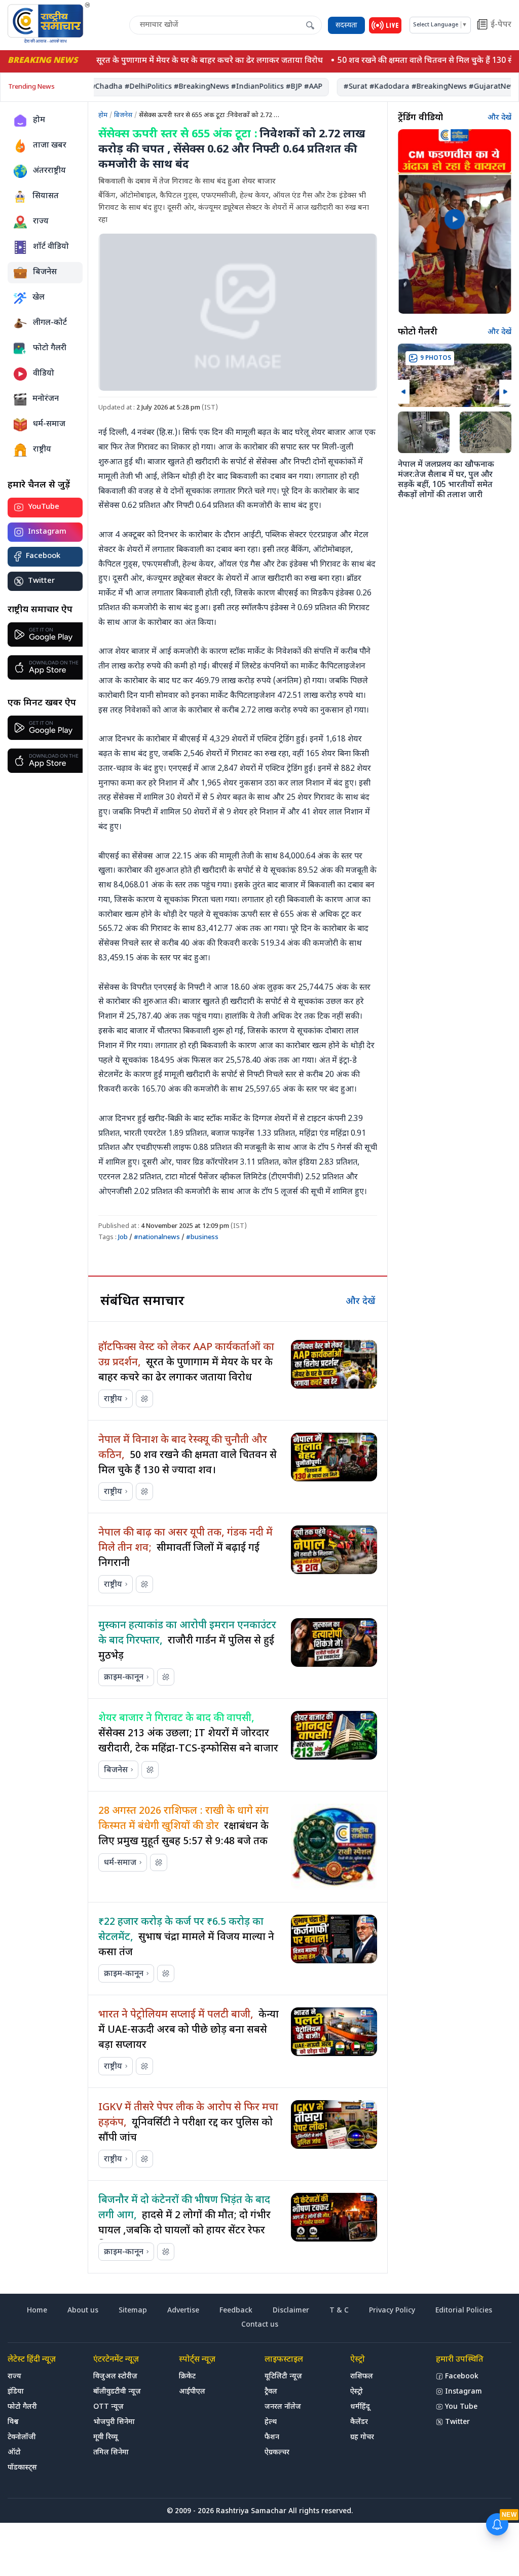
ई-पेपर (501, 25)
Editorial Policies (464, 2311)
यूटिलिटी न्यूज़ (283, 2377)
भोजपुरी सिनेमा (114, 2422)
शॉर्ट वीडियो (51, 247)
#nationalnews (157, 1237)
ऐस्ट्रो (357, 2392)
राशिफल (362, 2377)
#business (202, 1237)
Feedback (236, 2311)
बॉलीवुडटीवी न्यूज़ (117, 2392)
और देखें (360, 1302)
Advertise (183, 2311)
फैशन (272, 2437)
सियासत (46, 196)
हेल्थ (271, 2422)
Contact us (260, 2325)
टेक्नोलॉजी (22, 2437)
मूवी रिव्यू (105, 2437)
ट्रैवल (271, 2392)
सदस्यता (346, 26)
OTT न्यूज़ (108, 2407)
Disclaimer (291, 2311)
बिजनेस (45, 272)
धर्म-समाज (49, 424)
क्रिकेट (187, 2377)
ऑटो (14, 2453)
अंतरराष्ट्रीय (49, 171)
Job (123, 1237)
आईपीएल (192, 2392)
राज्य (41, 222)
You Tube (461, 2407)
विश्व (13, 2422)
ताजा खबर (50, 146)
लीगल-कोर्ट (50, 323)
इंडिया (16, 2392)
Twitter (41, 581)
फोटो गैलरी (50, 348)
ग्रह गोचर (362, 2437)
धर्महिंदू (360, 2407)
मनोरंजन (46, 399)
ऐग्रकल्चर (277, 2453)
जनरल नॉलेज (283, 2407)
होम (39, 120)
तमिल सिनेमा (111, 2453)
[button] (404, 392)
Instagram (47, 532)
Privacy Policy (392, 2311)
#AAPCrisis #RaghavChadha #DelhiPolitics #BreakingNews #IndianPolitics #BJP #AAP (157, 87)
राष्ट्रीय (42, 450)
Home (37, 2311)
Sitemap (133, 2311)
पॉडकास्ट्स (22, 2468)
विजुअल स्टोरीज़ (115, 2377)
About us (83, 2311)
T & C (339, 2311)
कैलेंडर (359, 2422)
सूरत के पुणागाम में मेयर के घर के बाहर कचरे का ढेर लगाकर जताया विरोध (197, 61)
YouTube (44, 507)
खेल (39, 298)
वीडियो (44, 374)
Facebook (43, 556)
